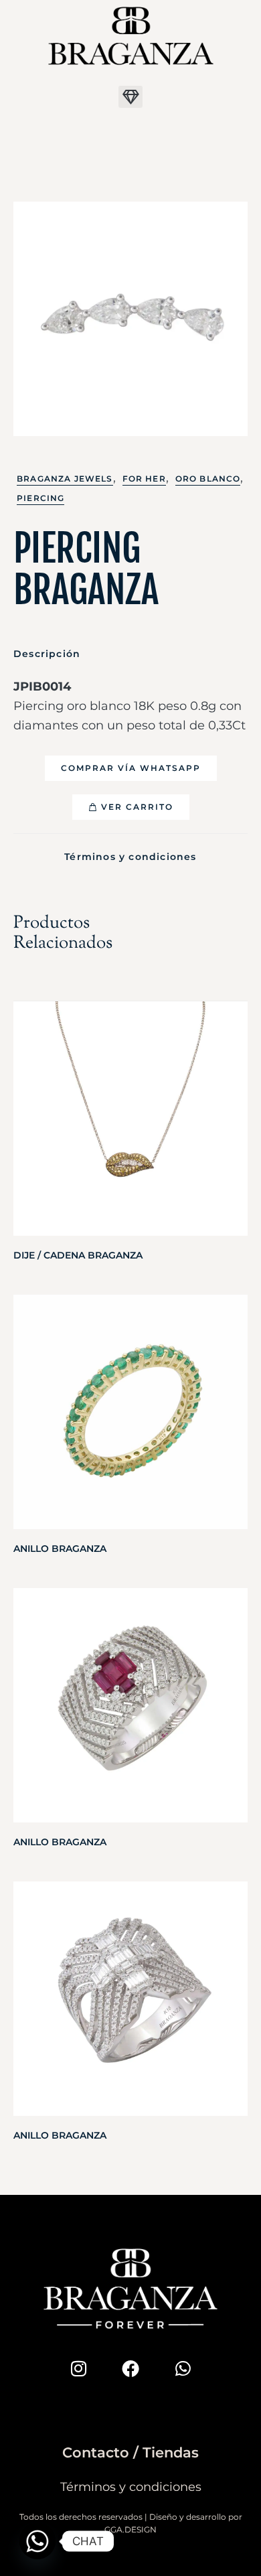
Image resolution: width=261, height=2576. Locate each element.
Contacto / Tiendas (130, 2452)
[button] (130, 97)
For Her (144, 479)
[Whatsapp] (183, 2368)
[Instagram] (78, 2368)
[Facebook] (130, 2368)
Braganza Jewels (65, 479)
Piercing (40, 498)
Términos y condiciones (130, 857)
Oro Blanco (208, 479)
